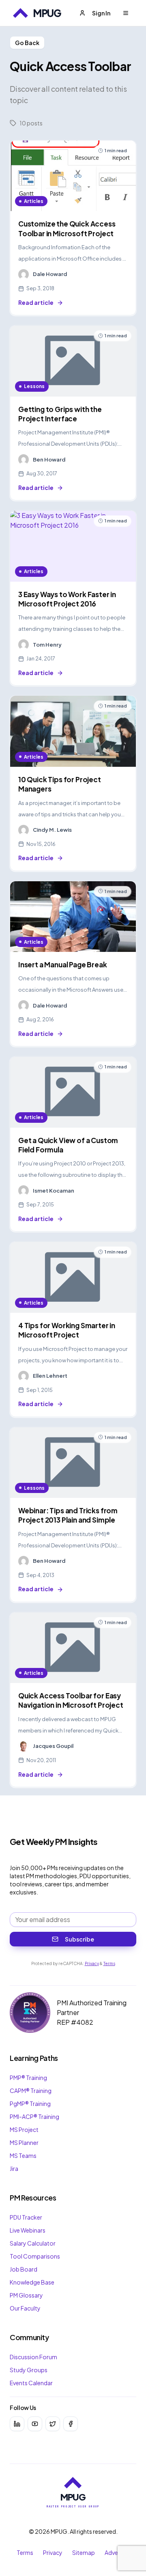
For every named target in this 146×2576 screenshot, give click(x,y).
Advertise (117, 2552)
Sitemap (84, 2552)
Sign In (101, 13)
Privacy (92, 1963)
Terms (109, 1963)
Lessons (34, 386)
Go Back (27, 43)
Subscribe (79, 1939)
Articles (34, 201)
